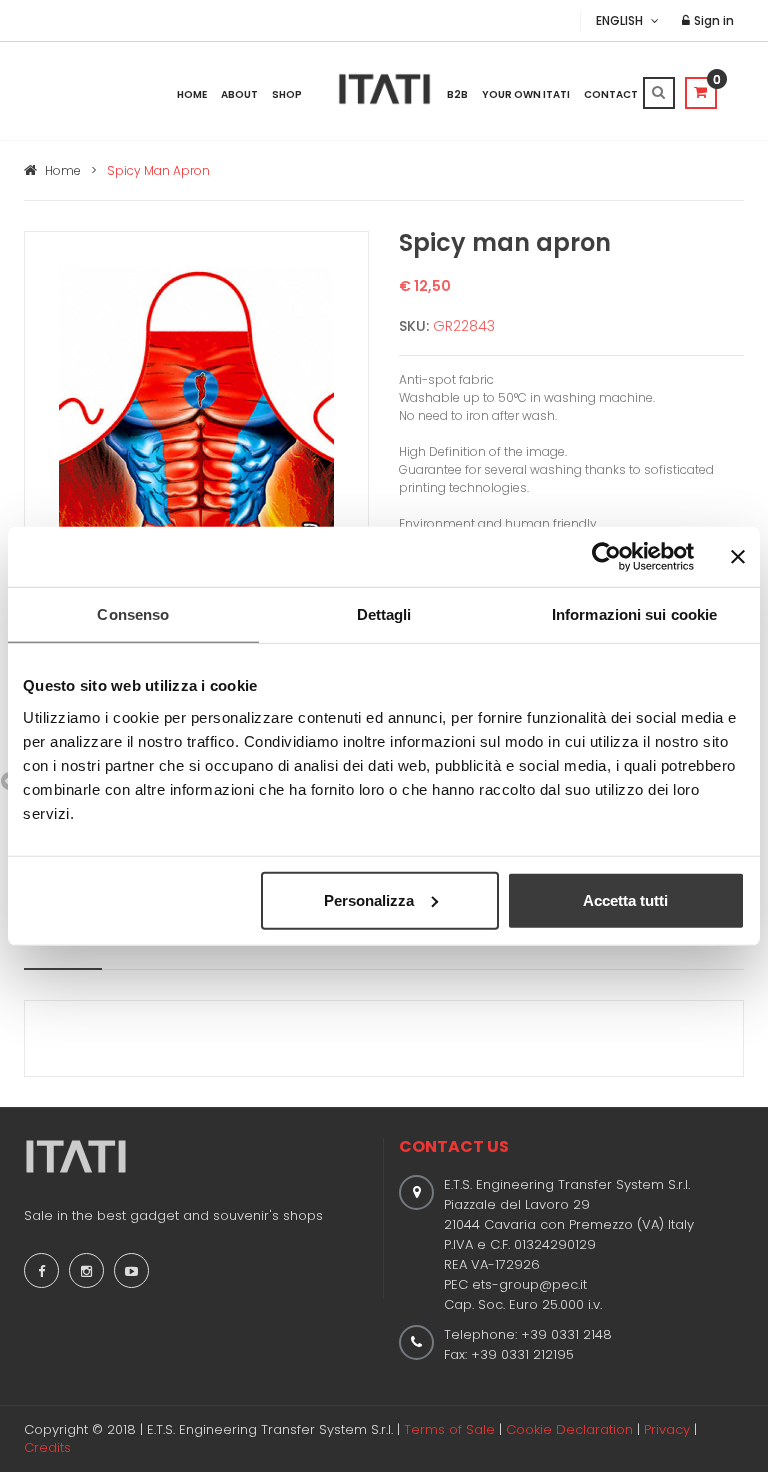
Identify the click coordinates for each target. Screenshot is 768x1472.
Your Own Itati (526, 94)
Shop (287, 94)
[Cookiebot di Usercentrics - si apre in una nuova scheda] (606, 557)
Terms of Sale (449, 1429)
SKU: (414, 326)
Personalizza (369, 899)
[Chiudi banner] (738, 557)
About (239, 94)
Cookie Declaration (569, 1429)
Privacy (667, 1429)
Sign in (712, 20)
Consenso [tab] (133, 614)
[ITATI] (384, 89)
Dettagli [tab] (384, 614)
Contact (611, 94)
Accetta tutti (625, 899)
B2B (457, 94)
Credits (47, 1447)
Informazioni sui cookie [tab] (634, 614)
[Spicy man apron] (196, 475)
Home (192, 94)
